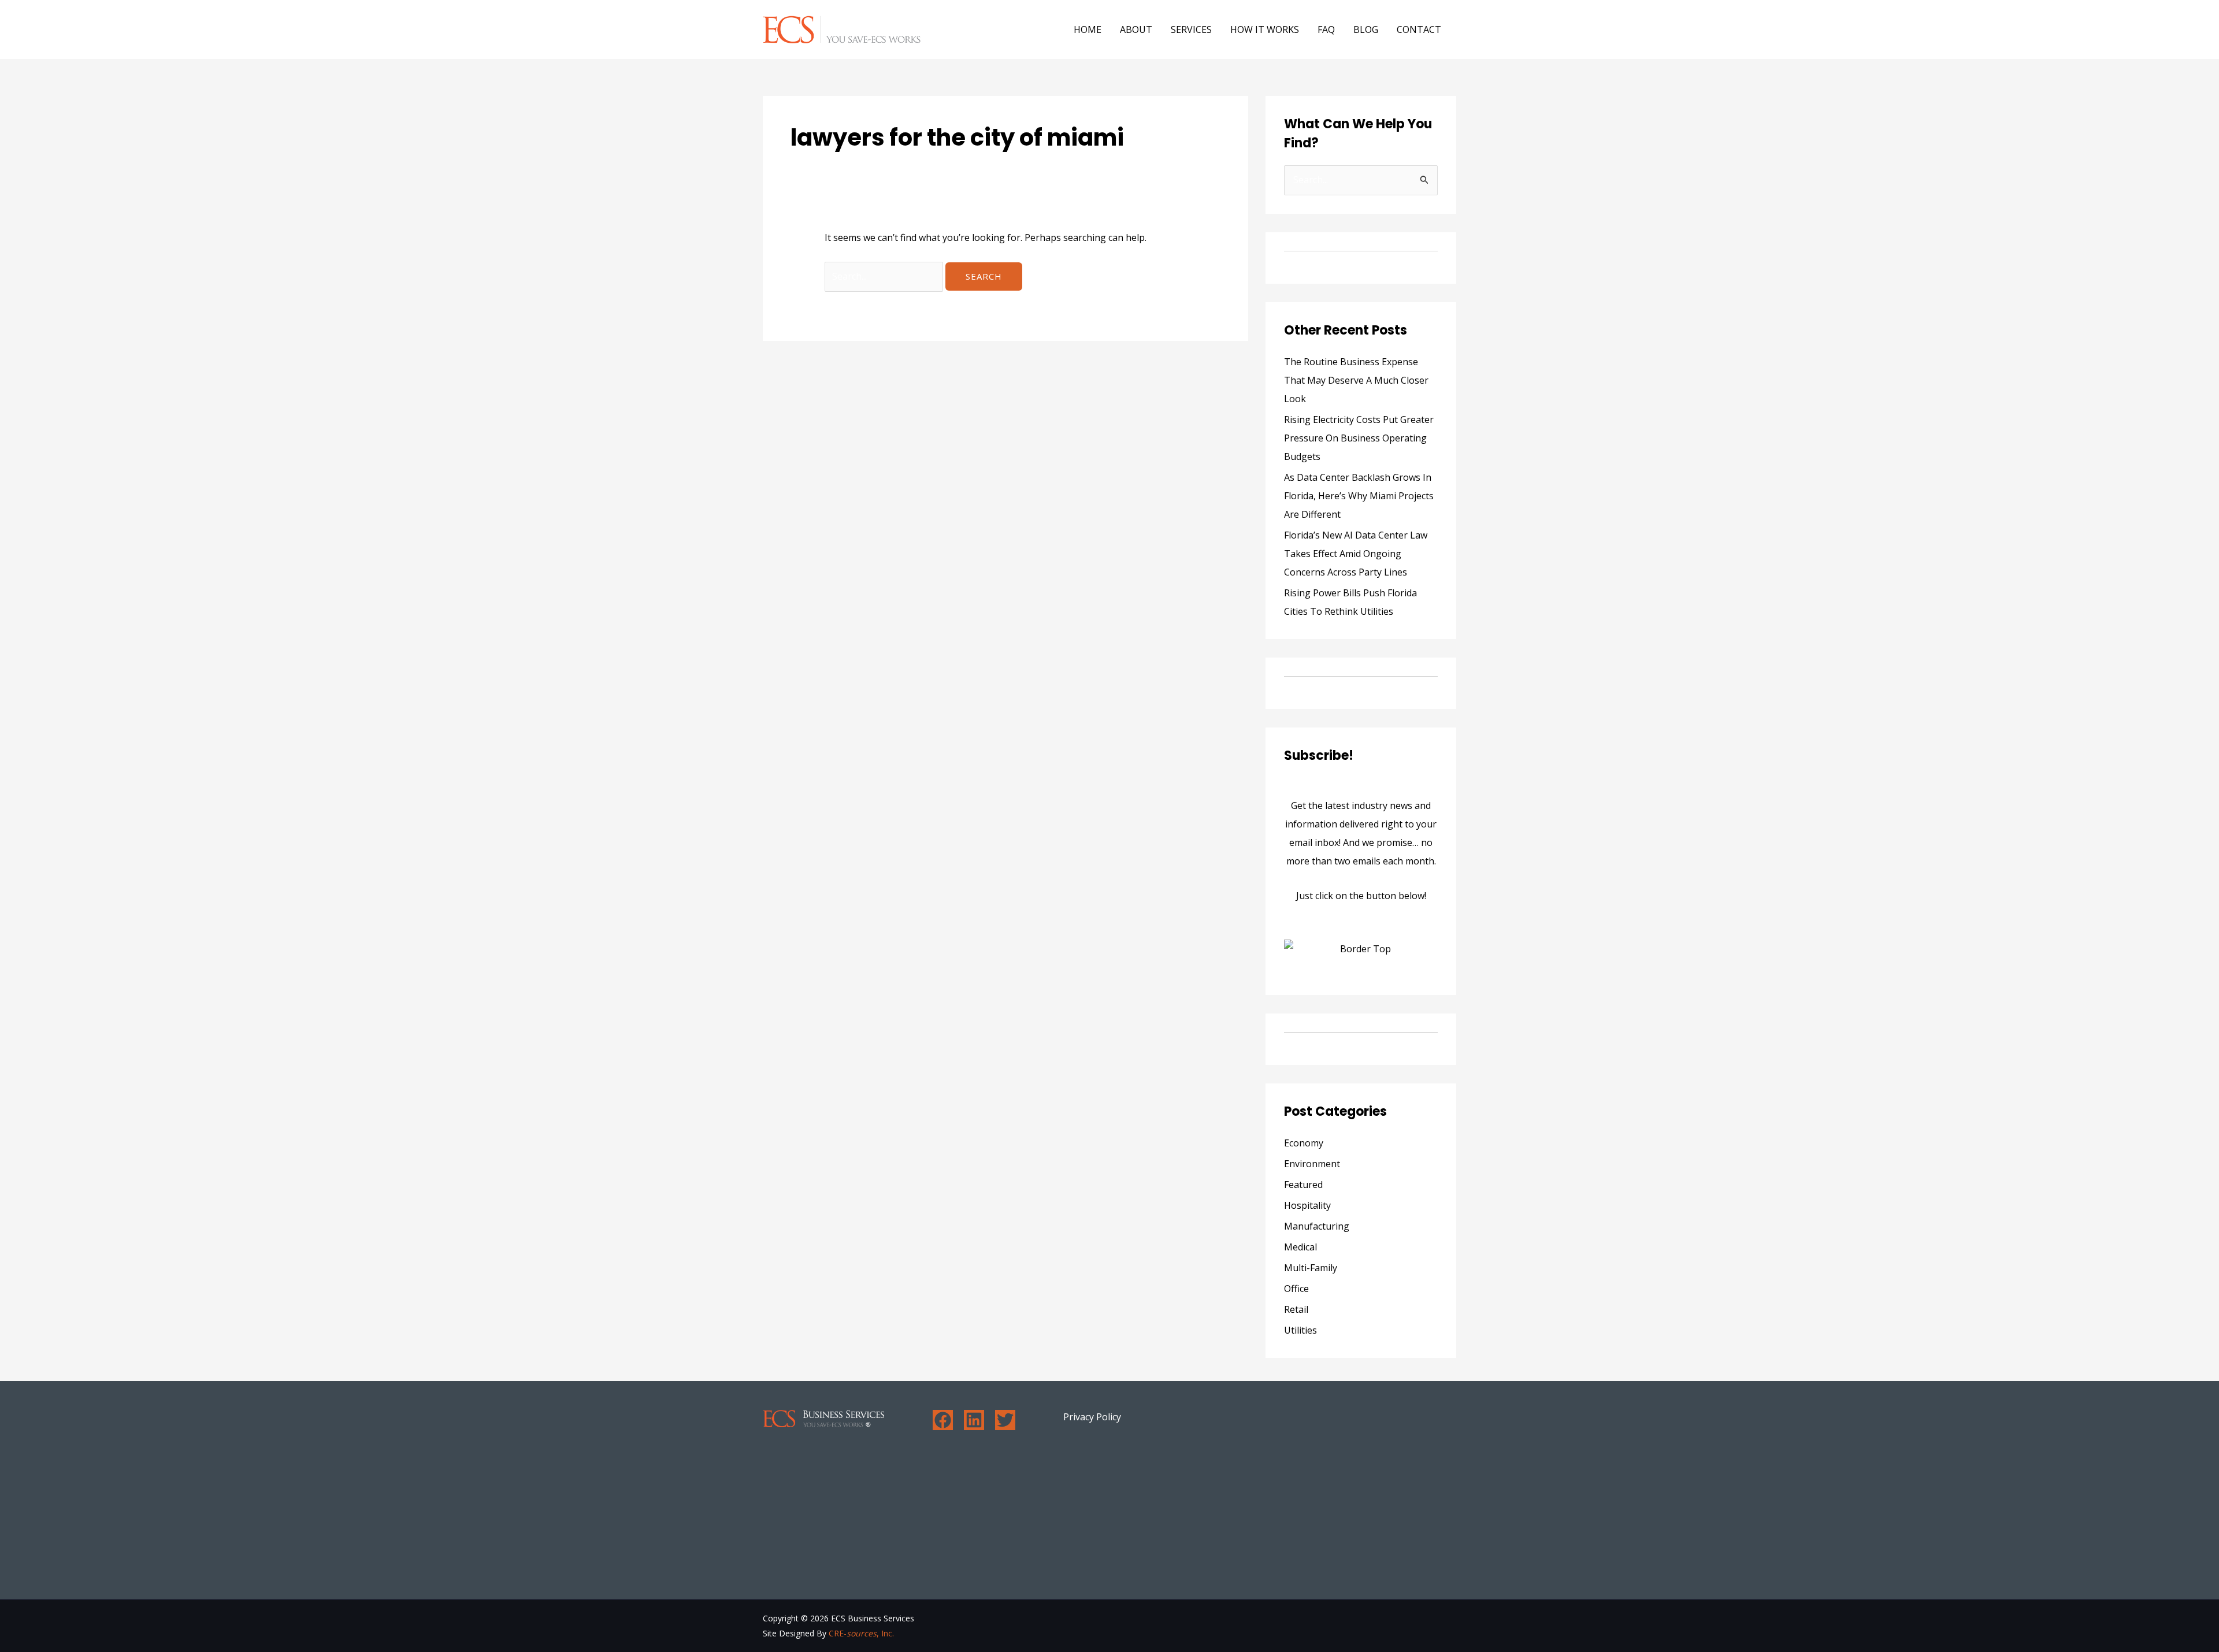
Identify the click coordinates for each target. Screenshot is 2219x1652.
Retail (1296, 1309)
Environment (1312, 1164)
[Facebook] (943, 1420)
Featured (1303, 1185)
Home (1088, 29)
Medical (1300, 1247)
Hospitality (1307, 1205)
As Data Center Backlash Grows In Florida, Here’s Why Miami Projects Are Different (1359, 496)
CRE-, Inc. (861, 1633)
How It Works (1265, 29)
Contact (1419, 29)
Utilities (1300, 1330)
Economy (1304, 1143)
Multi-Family (1311, 1268)
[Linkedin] (974, 1420)
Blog (1366, 29)
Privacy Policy (1092, 1417)
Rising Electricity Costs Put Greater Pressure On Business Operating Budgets (1359, 438)
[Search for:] (885, 276)
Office (1296, 1289)
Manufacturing (1317, 1226)
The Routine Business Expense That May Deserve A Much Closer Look (1356, 380)
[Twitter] (1005, 1420)
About (1136, 29)
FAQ (1326, 29)
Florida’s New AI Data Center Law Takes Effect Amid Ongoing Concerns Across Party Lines (1356, 554)
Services (1191, 29)
